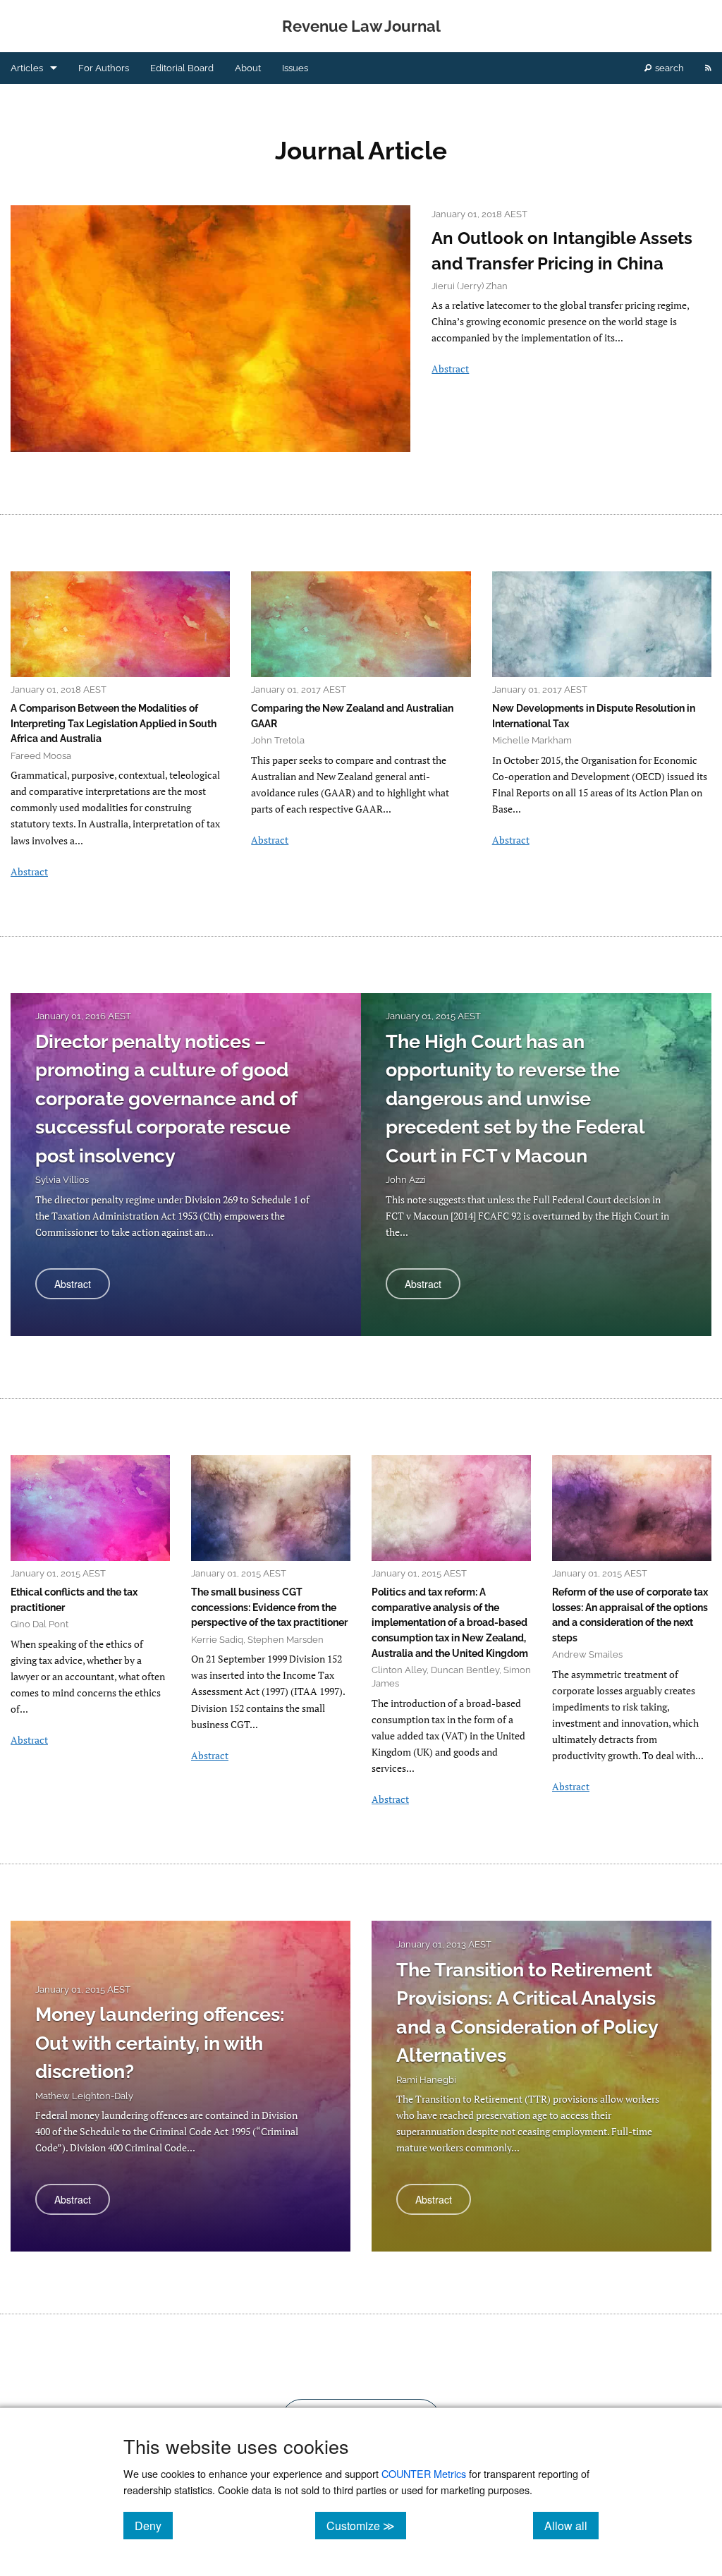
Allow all (571, 2525)
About (248, 68)
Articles (27, 68)
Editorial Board (182, 68)
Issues (295, 68)
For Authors (104, 68)
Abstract (450, 369)
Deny (154, 2525)
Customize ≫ (366, 2525)
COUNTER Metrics (424, 2473)
